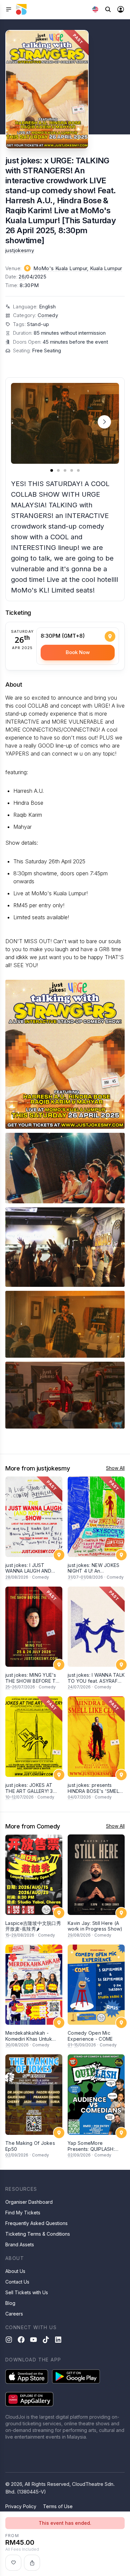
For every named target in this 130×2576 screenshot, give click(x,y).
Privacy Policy (21, 2506)
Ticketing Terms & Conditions (38, 2234)
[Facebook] (21, 2340)
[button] (104, 422)
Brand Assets (20, 2244)
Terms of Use (58, 2506)
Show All (115, 1468)
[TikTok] (46, 2340)
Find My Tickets (23, 2213)
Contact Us (17, 2282)
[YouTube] (33, 2340)
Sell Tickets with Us (27, 2292)
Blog (10, 2303)
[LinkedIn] (58, 2340)
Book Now (78, 652)
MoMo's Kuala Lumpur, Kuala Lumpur (78, 268)
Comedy (48, 315)
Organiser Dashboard (29, 2202)
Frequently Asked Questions (36, 2223)
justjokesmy (20, 250)
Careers (14, 2314)
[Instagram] (9, 2340)
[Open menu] (9, 9)
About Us (15, 2271)
